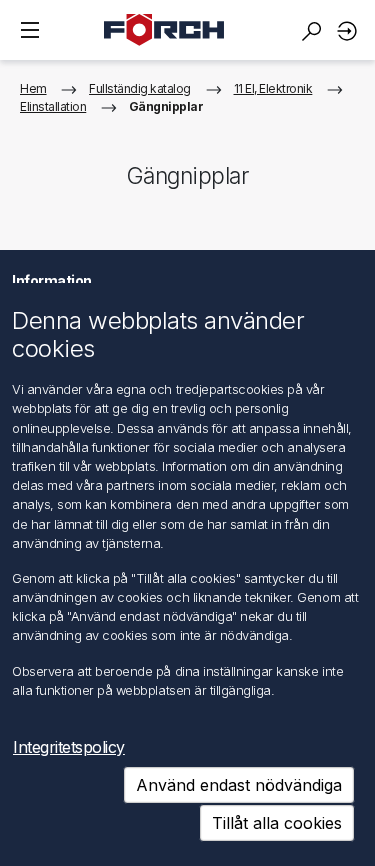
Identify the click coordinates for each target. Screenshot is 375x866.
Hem (33, 88)
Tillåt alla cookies (277, 823)
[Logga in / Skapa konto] (350, 30)
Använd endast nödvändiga (239, 785)
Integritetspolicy (69, 747)
